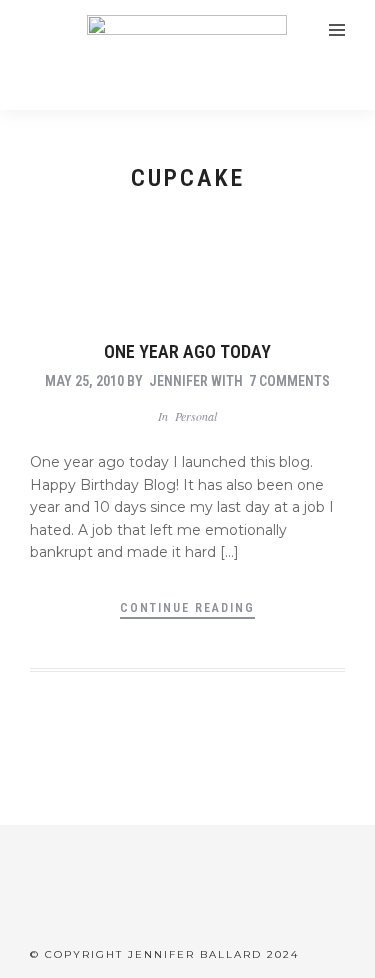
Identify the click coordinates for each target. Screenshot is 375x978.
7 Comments (289, 381)
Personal (196, 416)
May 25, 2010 (84, 381)
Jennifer (178, 381)
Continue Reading (187, 608)
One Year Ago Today (187, 351)
